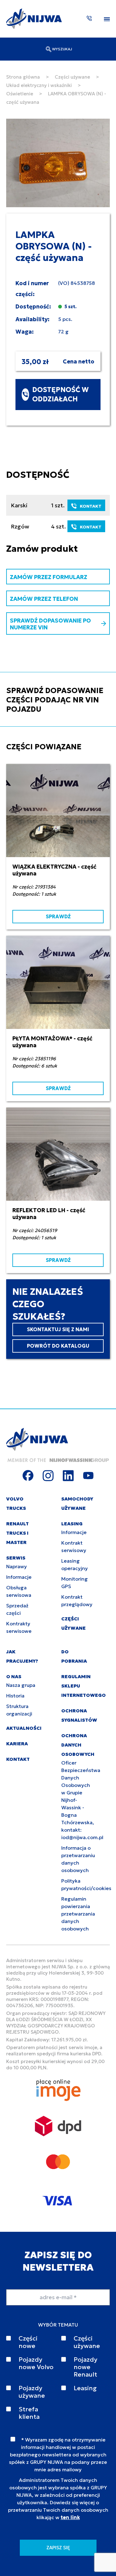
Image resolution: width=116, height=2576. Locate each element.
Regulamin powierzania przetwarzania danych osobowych (78, 1914)
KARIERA (17, 1744)
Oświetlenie (20, 94)
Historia (15, 1696)
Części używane (72, 77)
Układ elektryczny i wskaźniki (39, 85)
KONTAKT (91, 506)
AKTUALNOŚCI (24, 1728)
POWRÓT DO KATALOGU (58, 1346)
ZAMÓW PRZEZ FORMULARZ (49, 577)
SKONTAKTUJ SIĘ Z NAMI (58, 1329)
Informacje (19, 1577)
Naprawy (17, 1566)
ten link (70, 2517)
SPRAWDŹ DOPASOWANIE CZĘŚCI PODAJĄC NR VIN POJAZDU (55, 700)
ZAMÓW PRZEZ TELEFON (44, 599)
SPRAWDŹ (58, 916)
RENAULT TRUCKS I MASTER (17, 1533)
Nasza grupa (21, 1685)
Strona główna (23, 77)
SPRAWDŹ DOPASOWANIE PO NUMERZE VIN (50, 624)
